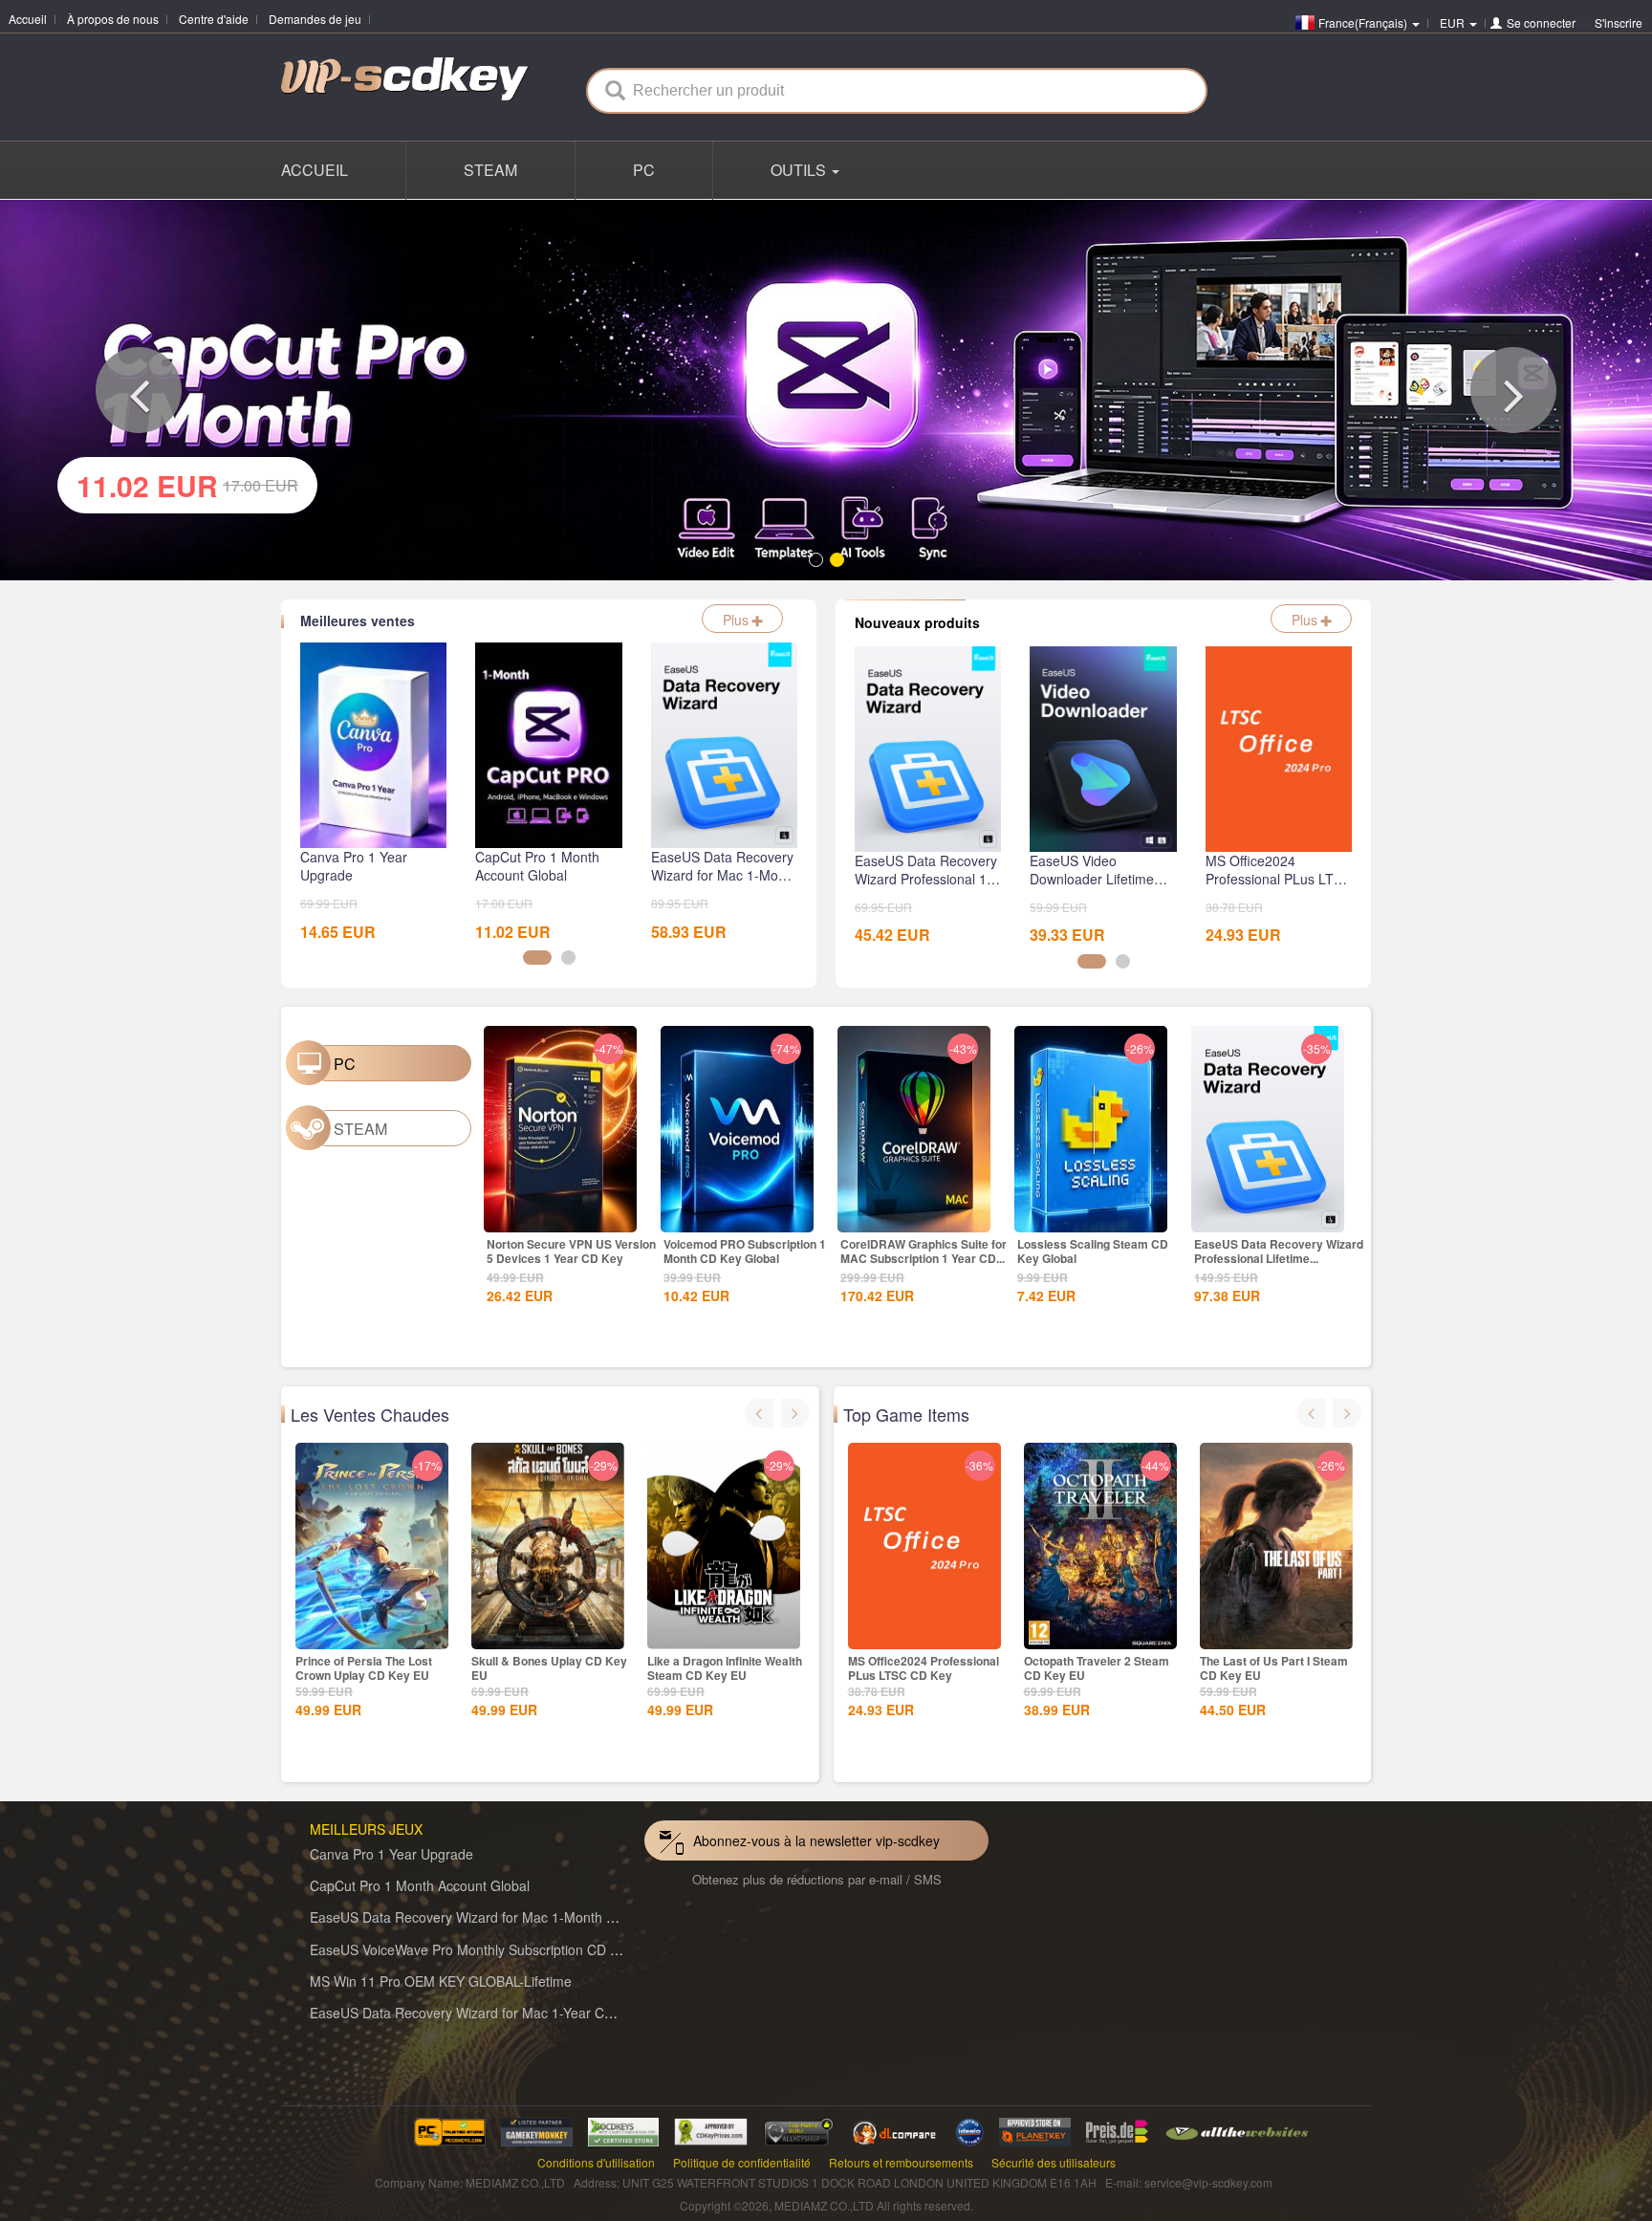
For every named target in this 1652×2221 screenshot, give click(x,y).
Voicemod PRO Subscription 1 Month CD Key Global (745, 1247)
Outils (800, 170)
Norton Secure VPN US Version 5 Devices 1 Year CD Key (571, 1247)
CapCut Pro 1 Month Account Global (420, 1883)
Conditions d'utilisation (596, 2159)
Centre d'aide (214, 19)
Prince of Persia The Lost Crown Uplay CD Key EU (364, 1665)
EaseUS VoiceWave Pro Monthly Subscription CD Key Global (493, 1946)
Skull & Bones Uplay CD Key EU (549, 1665)
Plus (738, 617)
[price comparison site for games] (798, 2127)
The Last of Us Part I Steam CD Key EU (1274, 1665)
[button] (139, 388)
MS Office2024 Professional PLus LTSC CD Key (924, 1665)
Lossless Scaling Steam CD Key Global (1093, 1247)
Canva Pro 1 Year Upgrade (391, 1850)
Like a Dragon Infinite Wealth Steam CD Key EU (725, 1665)
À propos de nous (113, 19)
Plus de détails (560, 1212)
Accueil (28, 19)
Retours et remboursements (901, 2159)
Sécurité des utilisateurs (1054, 2159)
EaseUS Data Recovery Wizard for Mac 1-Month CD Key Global (502, 1914)
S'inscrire (1619, 22)
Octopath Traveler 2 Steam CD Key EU (1097, 1665)
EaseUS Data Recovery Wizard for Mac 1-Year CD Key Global (497, 2009)
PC (644, 170)
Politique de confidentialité (742, 2159)
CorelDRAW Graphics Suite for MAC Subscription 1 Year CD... (924, 1247)
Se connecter (1541, 22)
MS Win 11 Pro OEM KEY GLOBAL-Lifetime (441, 1977)
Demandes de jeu (315, 19)
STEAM (490, 170)
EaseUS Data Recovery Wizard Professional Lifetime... (1279, 1247)
